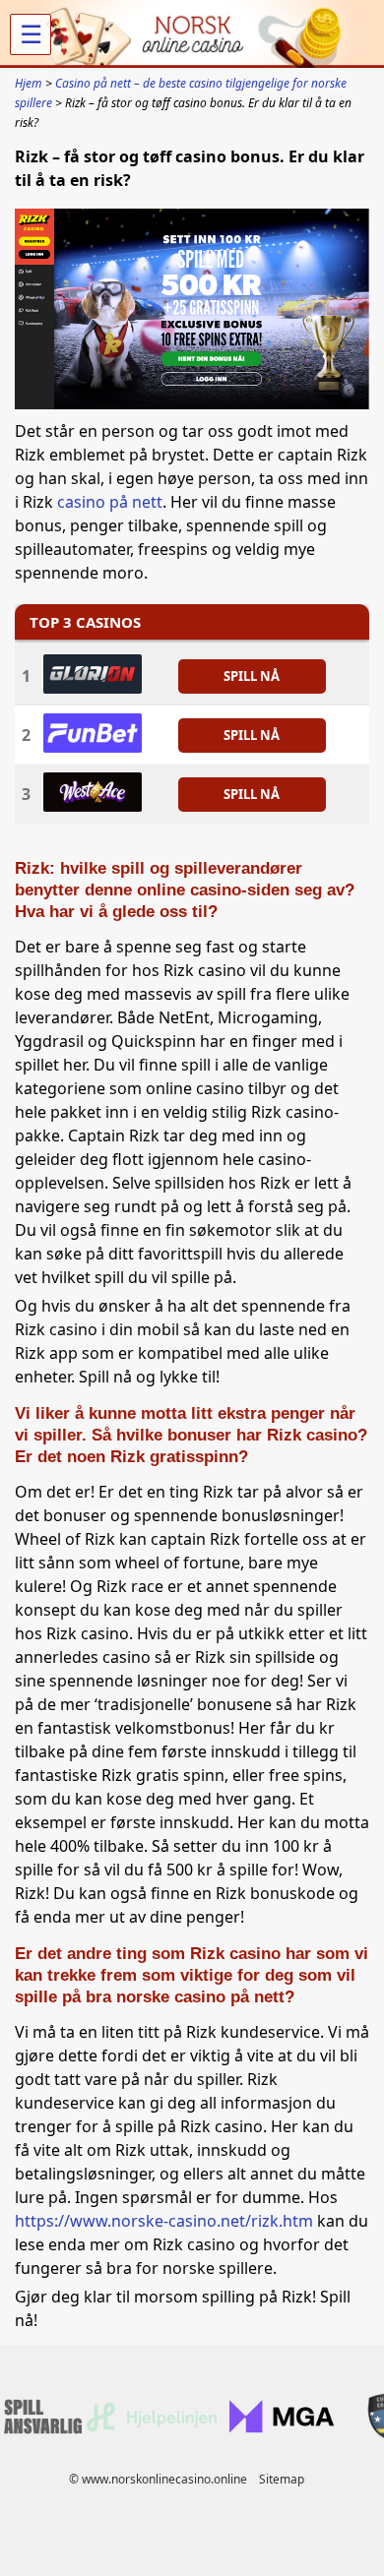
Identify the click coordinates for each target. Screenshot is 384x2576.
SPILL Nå (252, 675)
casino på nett (110, 502)
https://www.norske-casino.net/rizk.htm (164, 2221)
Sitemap (282, 2479)
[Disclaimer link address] (152, 2426)
